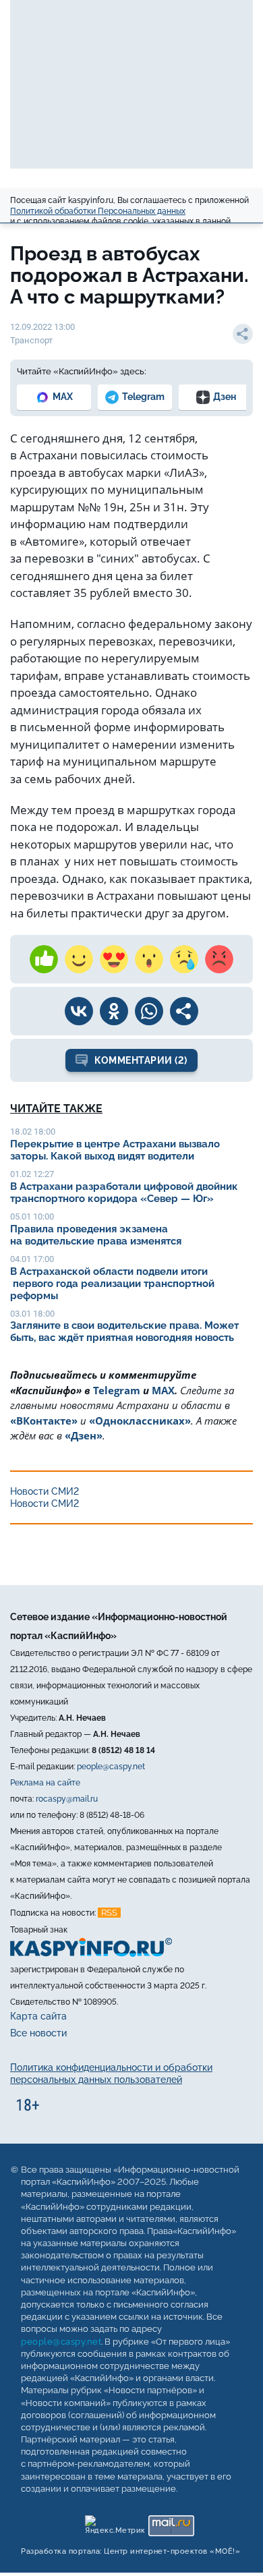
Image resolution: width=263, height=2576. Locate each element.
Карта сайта (38, 2016)
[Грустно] (184, 959)
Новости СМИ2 (45, 1491)
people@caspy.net (111, 1767)
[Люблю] (114, 959)
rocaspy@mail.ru (67, 1799)
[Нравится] (44, 959)
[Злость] (219, 959)
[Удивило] (149, 959)
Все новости (38, 2033)
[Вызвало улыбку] (79, 959)
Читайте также (56, 1109)
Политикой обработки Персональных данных (98, 211)
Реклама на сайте (45, 1783)
